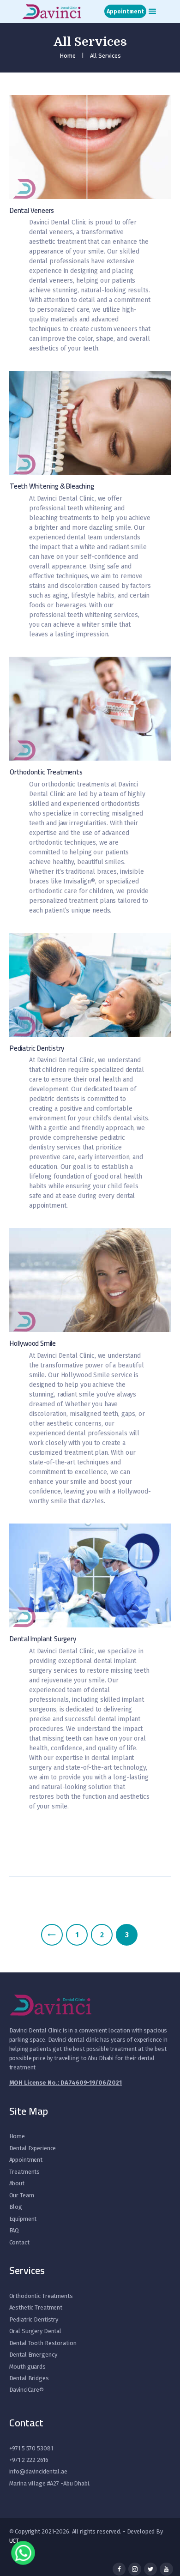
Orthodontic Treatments (46, 772)
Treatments (25, 2172)
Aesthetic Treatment (36, 2307)
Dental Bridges (29, 2378)
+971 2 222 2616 (29, 2460)
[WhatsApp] (23, 2549)
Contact (19, 2242)
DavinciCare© (27, 2390)
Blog (16, 2207)
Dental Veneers (32, 211)
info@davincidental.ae (38, 2471)
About (17, 2183)
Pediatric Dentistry (37, 1049)
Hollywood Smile (33, 1344)
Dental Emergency (33, 2355)
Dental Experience (33, 2148)
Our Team (22, 2195)
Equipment (23, 2219)
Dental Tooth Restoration (43, 2343)
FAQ (14, 2230)
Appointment (26, 2160)
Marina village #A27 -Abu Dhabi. (50, 2483)
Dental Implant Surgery (43, 1639)
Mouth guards (27, 2367)
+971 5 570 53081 (31, 2448)
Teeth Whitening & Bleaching (52, 487)
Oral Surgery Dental (36, 2331)
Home (68, 56)
